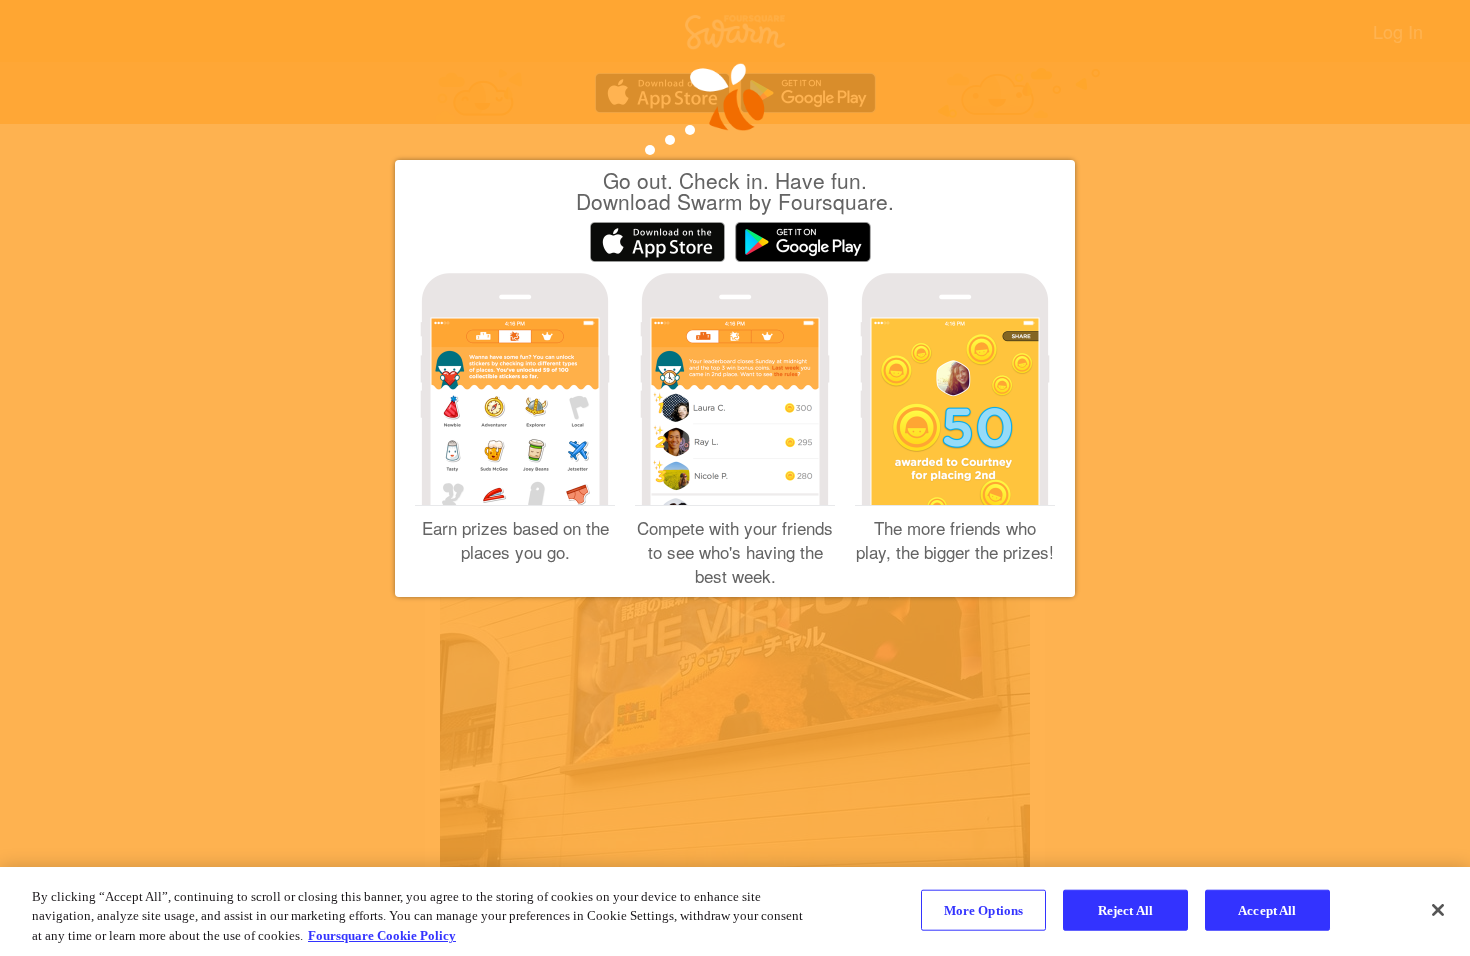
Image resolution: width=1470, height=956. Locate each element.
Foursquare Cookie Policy (382, 935)
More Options (984, 909)
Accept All (1267, 909)
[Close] (1438, 910)
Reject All (1125, 909)
